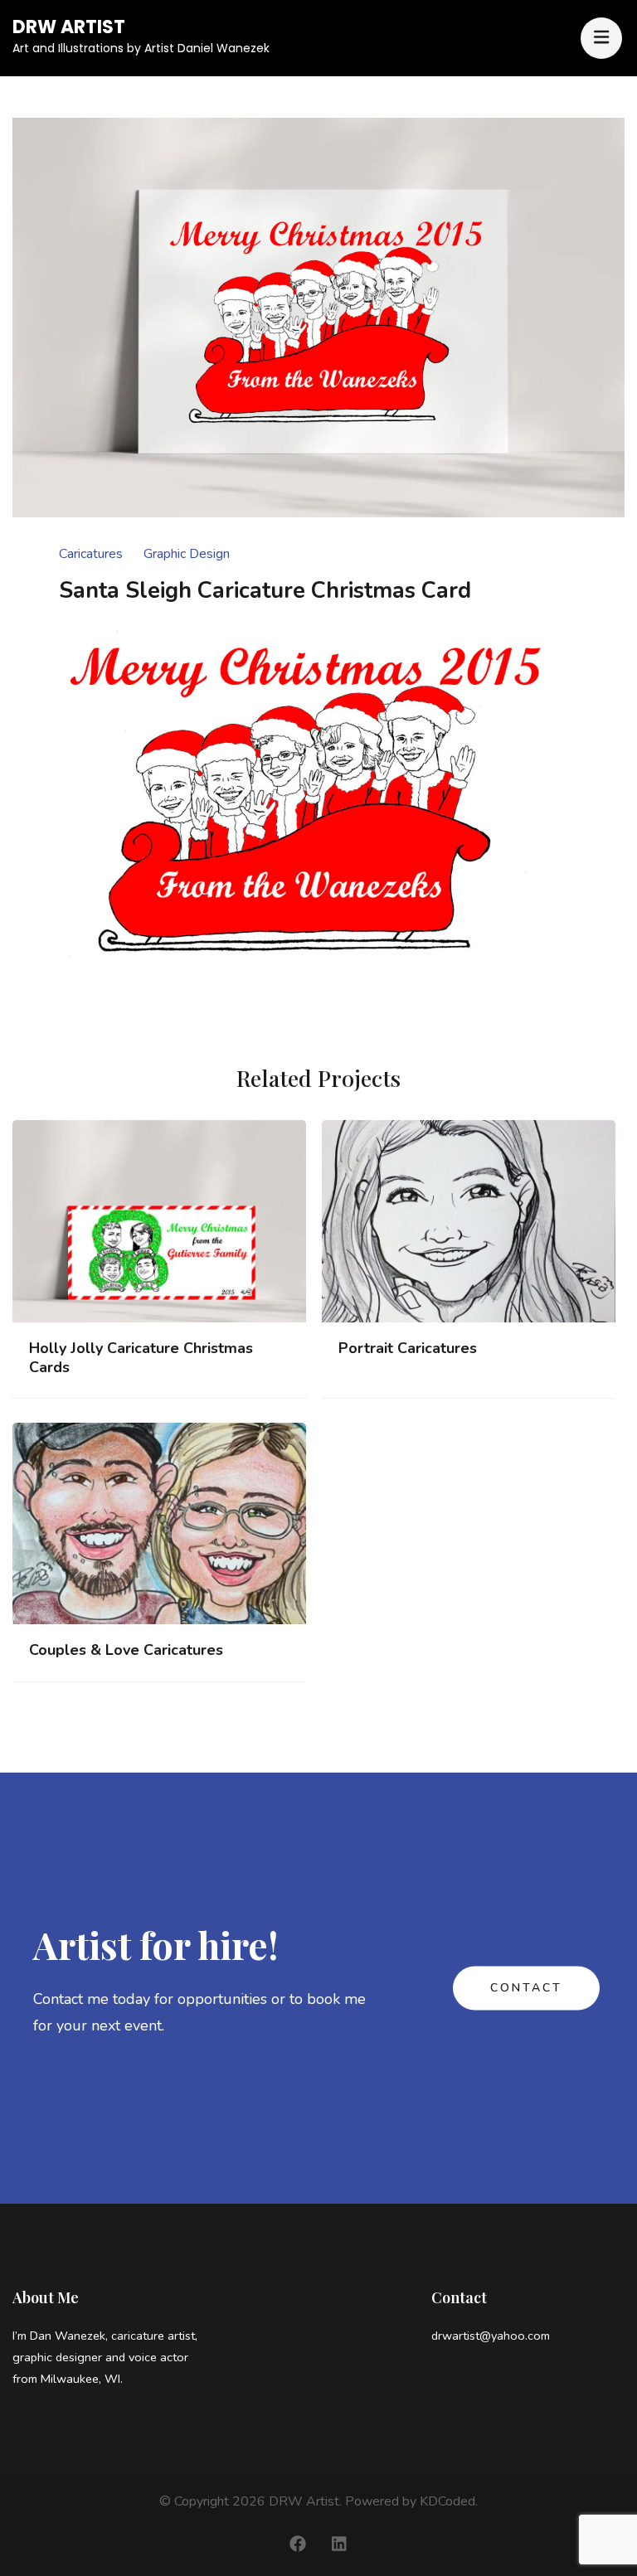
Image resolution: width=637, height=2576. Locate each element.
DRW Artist (69, 27)
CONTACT (526, 1988)
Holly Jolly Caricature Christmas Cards (141, 1358)
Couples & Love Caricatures (126, 1650)
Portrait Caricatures (408, 1349)
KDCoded (447, 2501)
